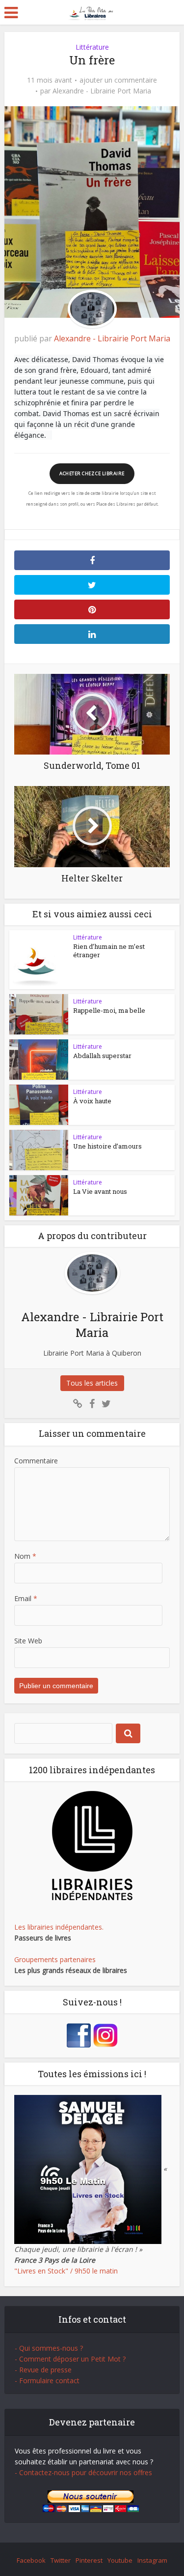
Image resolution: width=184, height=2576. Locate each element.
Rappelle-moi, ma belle (109, 1010)
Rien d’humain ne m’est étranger (109, 951)
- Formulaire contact (47, 2380)
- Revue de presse (43, 2370)
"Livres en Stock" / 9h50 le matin (66, 2271)
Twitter (61, 2560)
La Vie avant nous (100, 1191)
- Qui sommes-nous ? (49, 2348)
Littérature (92, 47)
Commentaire (36, 1461)
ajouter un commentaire (118, 80)
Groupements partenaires (55, 1959)
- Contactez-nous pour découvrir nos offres (83, 2472)
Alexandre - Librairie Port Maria (102, 91)
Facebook (31, 2560)
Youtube (120, 2560)
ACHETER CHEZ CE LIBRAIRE (92, 473)
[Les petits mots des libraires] (92, 12)
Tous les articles (92, 1383)
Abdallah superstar (102, 1056)
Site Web (28, 1641)
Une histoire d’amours (107, 1146)
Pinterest (89, 2560)
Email (26, 1598)
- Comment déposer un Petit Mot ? (70, 2359)
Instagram (152, 2560)
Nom (25, 1556)
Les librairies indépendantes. (59, 1927)
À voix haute (92, 1101)
